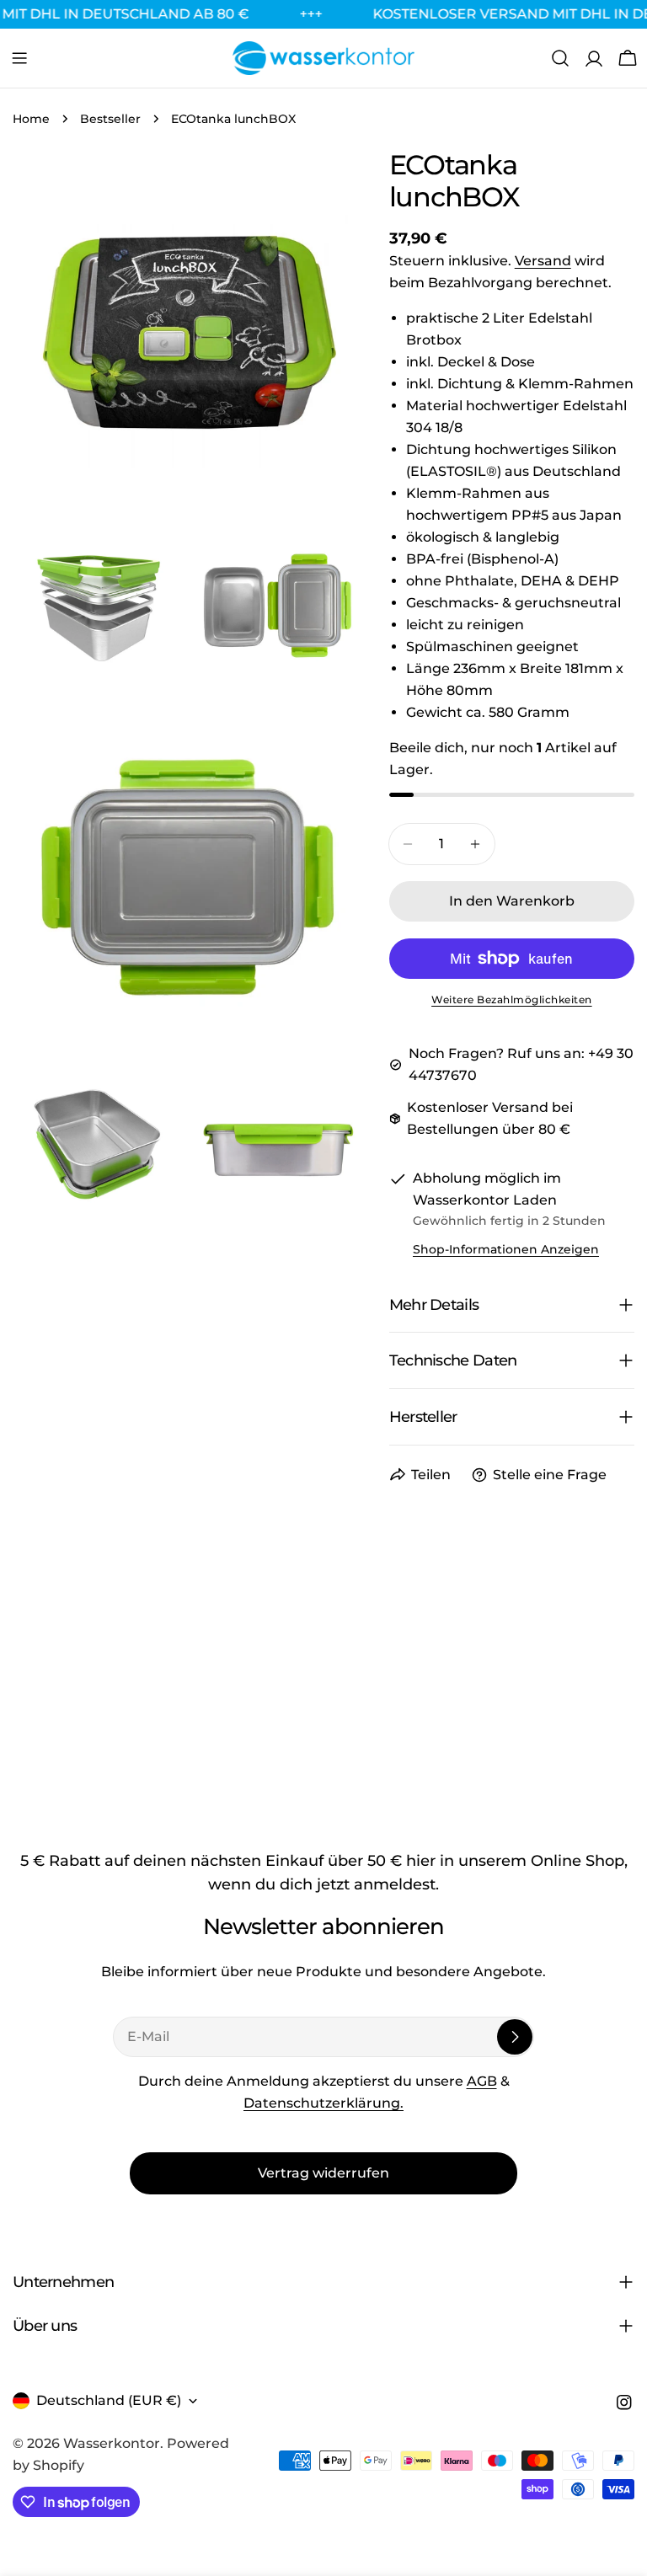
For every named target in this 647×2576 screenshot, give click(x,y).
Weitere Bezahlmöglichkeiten (512, 999)
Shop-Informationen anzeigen (506, 1249)
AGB (482, 2081)
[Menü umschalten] (19, 58)
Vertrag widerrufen (323, 2173)
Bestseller (110, 119)
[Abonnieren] (515, 2037)
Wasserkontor (112, 2443)
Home (31, 119)
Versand (543, 261)
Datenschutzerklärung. (323, 2103)
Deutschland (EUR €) (109, 2400)
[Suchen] (560, 58)
